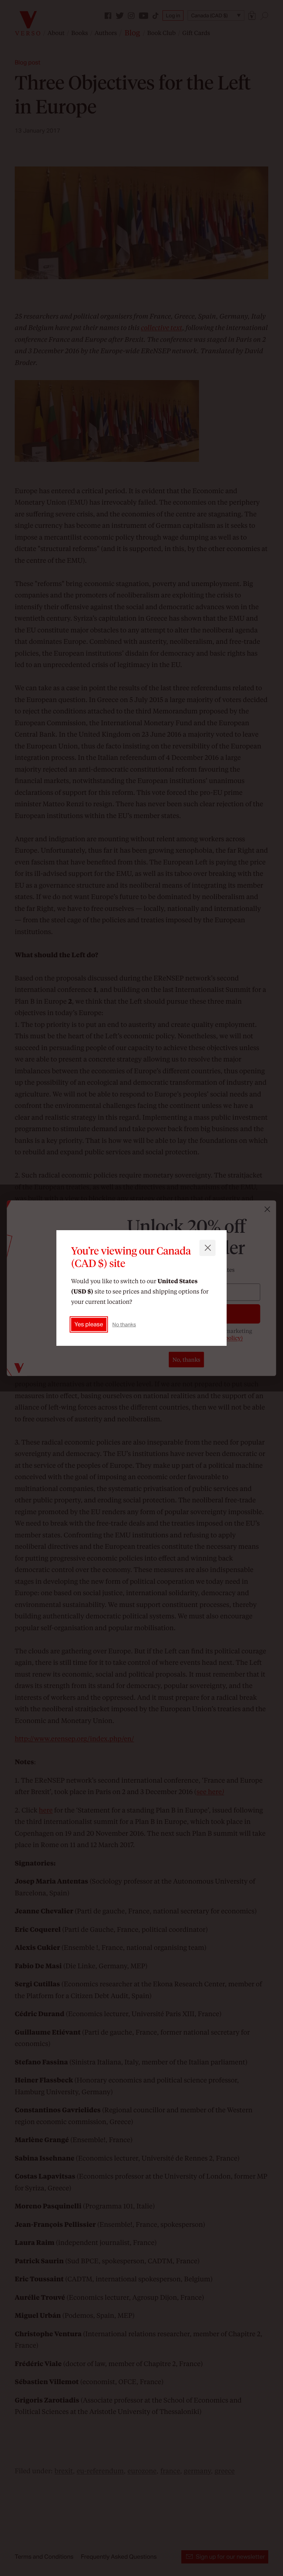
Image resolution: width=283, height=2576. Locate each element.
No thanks (124, 1324)
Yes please (89, 1324)
